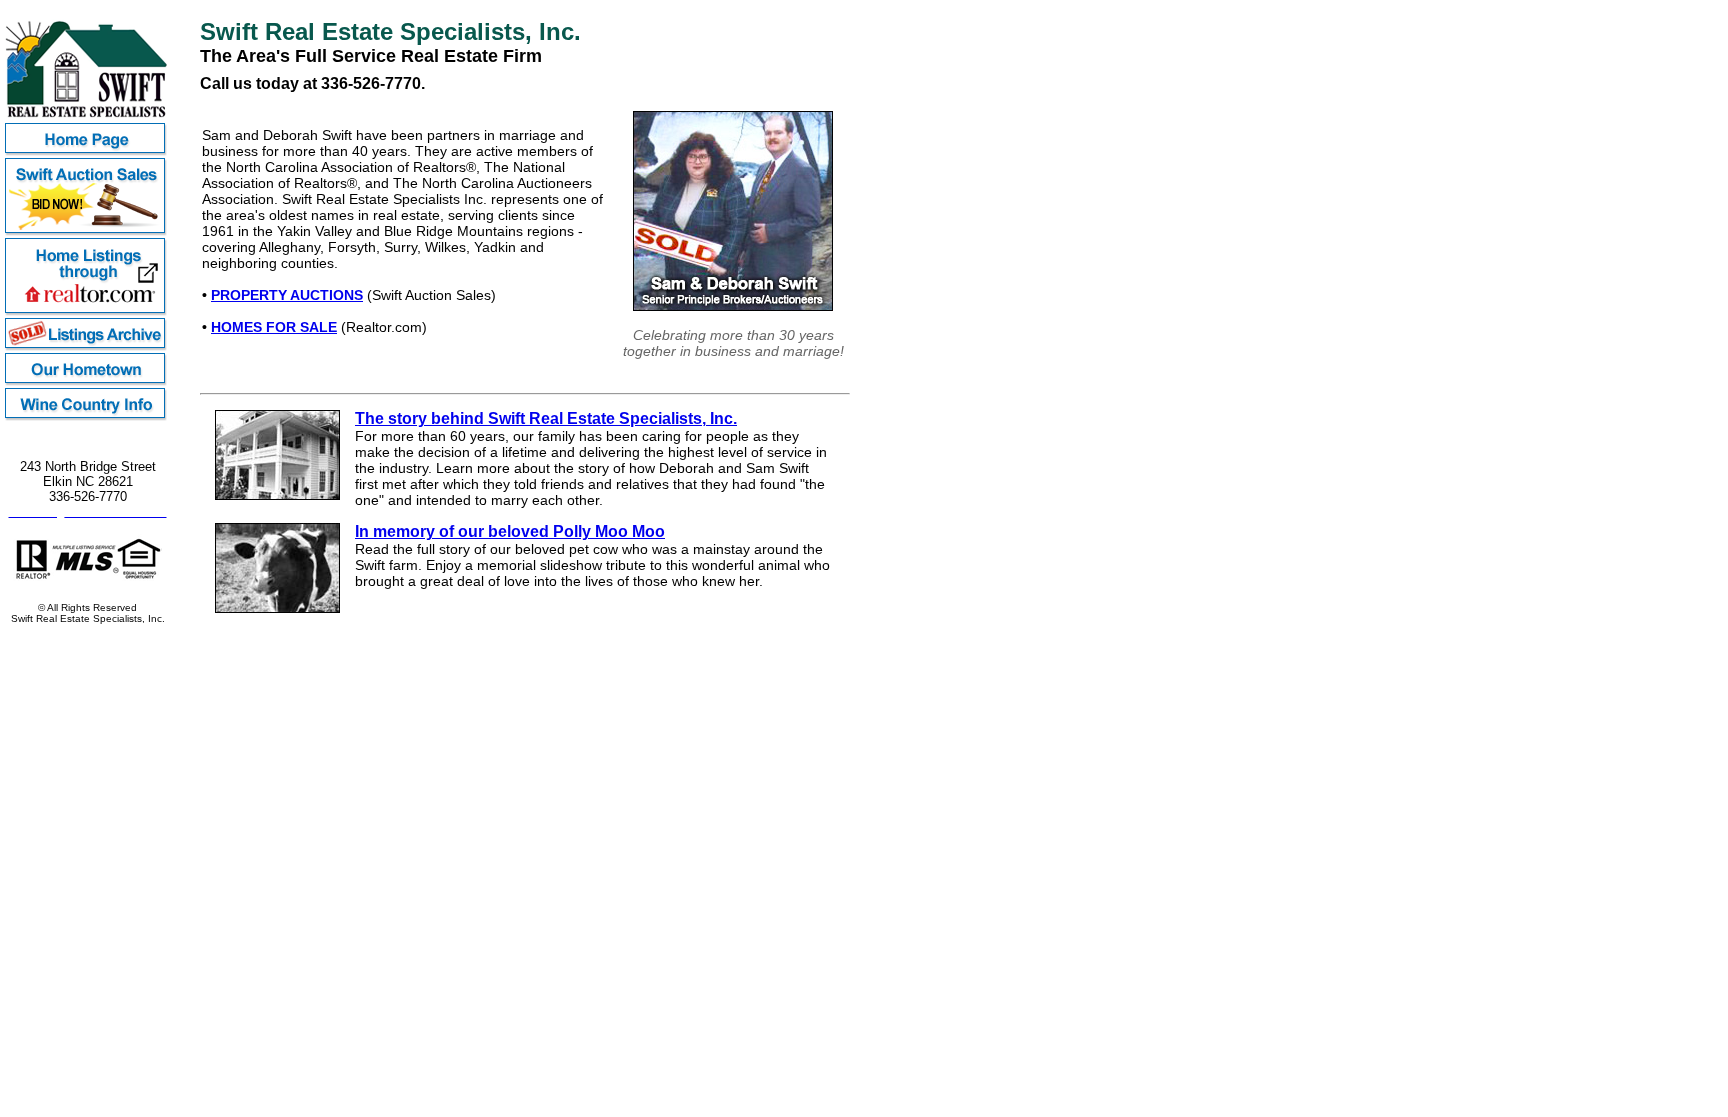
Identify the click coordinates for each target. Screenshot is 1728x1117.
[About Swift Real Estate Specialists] (277, 495)
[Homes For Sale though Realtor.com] (87, 312)
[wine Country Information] (87, 417)
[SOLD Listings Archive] (87, 347)
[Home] (87, 152)
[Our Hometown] (87, 382)
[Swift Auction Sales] (87, 232)
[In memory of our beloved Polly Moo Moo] (277, 608)
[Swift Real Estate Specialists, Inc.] (87, 117)
